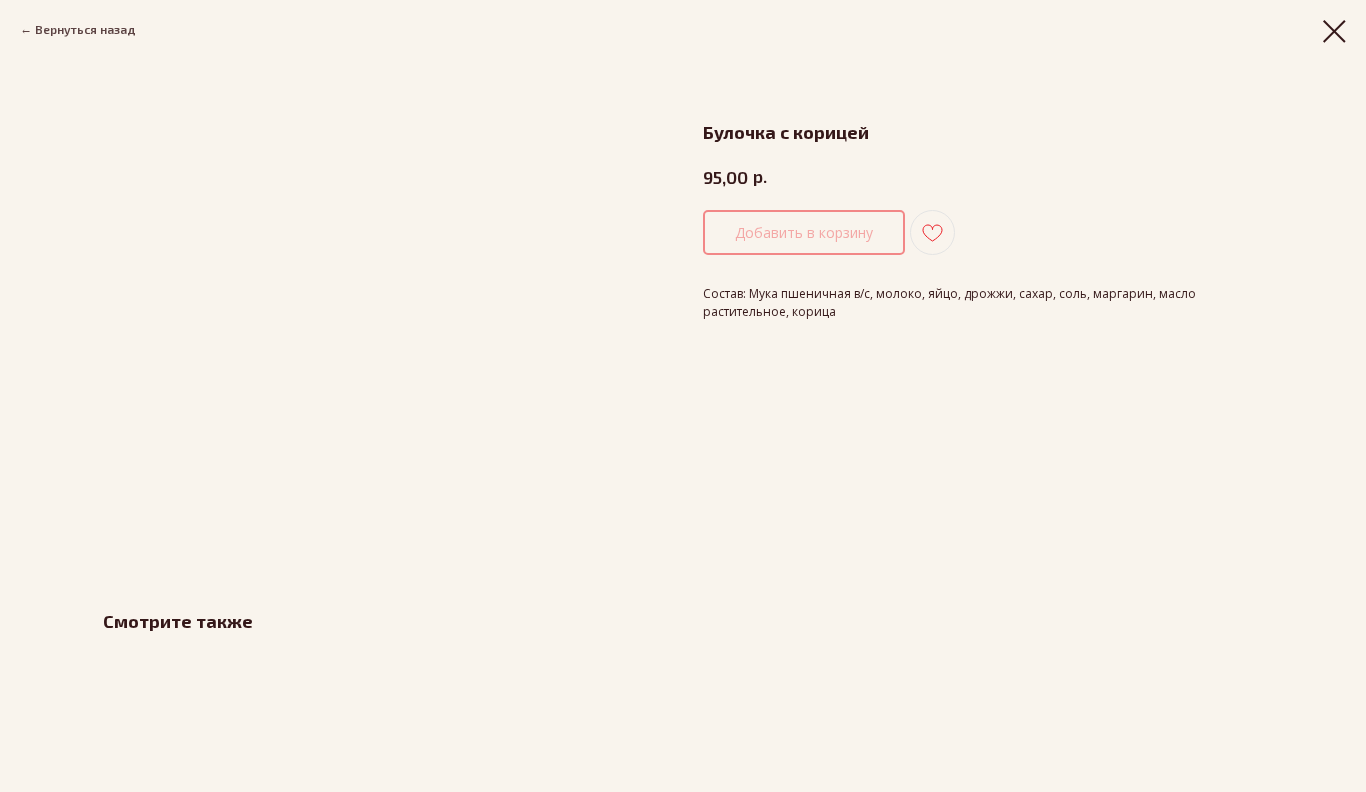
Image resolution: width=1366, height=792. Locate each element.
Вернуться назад (85, 29)
